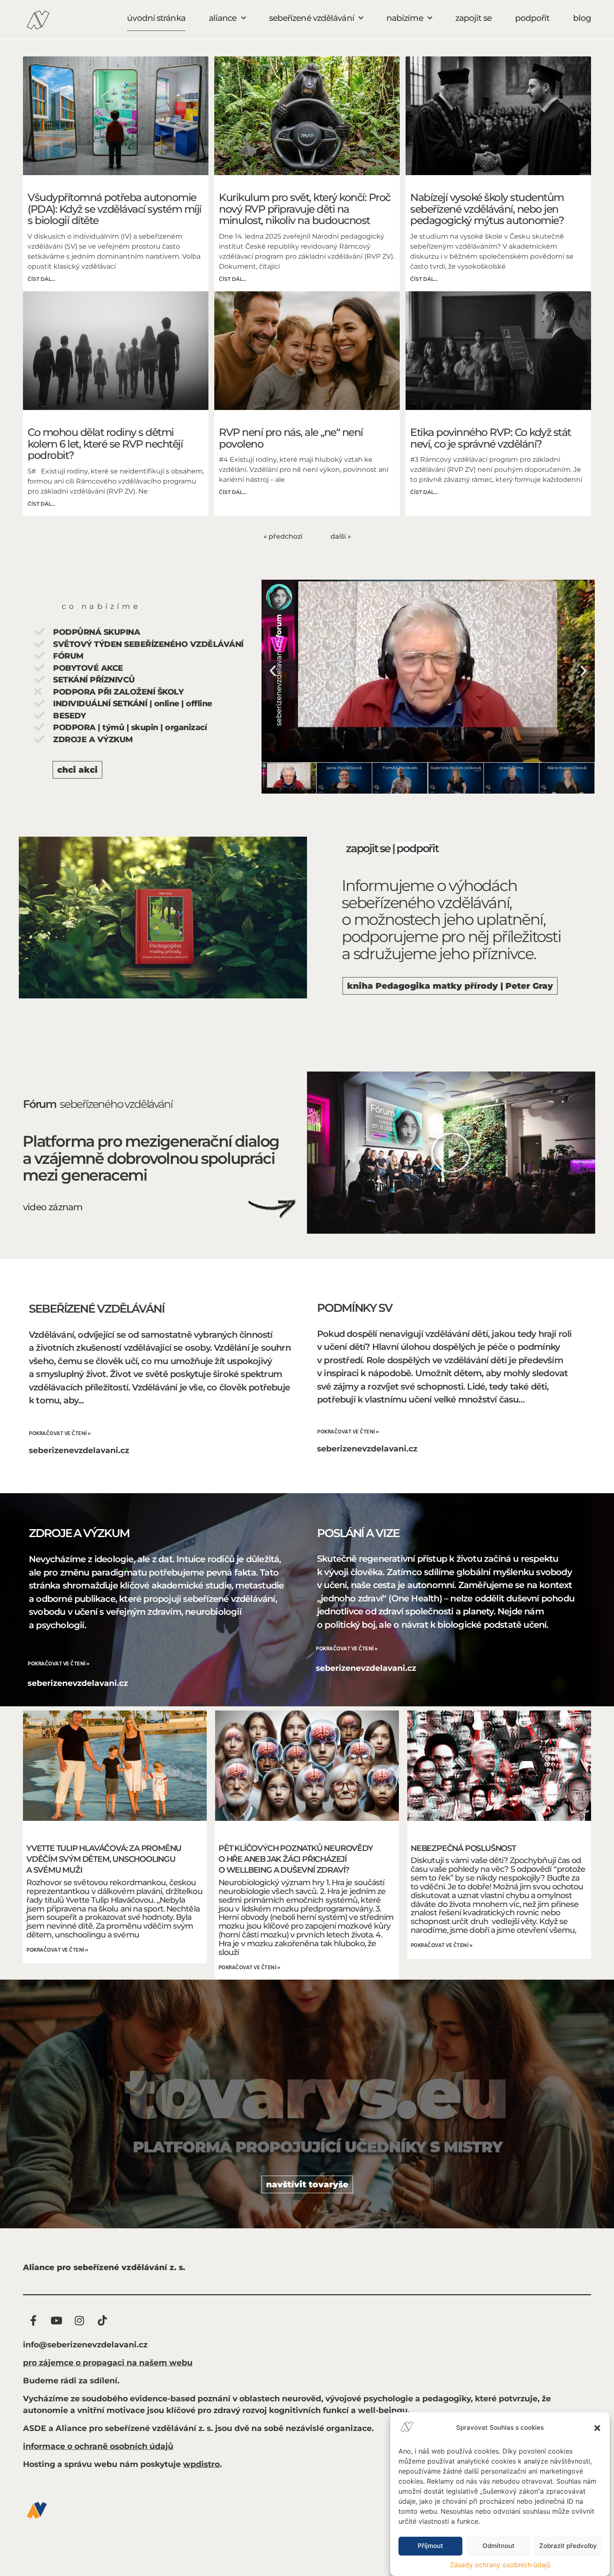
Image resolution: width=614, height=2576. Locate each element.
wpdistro (201, 2464)
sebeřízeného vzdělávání (116, 1104)
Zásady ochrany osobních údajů (500, 2565)
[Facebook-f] (33, 2320)
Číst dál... (41, 279)
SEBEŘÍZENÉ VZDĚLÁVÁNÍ (97, 1309)
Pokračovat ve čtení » (60, 1434)
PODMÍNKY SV (355, 1308)
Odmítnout (499, 2546)
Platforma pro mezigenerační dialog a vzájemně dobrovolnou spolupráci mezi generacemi (151, 1158)
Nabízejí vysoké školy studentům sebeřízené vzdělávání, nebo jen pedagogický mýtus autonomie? (487, 209)
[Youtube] (56, 2320)
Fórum (39, 1104)
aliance (223, 18)
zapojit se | (371, 848)
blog (582, 18)
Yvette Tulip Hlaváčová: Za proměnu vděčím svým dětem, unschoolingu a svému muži (104, 1859)
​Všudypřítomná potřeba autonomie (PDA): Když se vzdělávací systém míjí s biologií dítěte (114, 209)
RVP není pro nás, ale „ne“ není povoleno (291, 438)
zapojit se (473, 18)
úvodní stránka (156, 18)
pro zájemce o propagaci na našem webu (108, 2363)
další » (341, 536)
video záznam (53, 1207)
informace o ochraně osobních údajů (98, 2446)
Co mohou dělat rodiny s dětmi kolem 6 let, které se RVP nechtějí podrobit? (105, 444)
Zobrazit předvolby (568, 2546)
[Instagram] (79, 2320)
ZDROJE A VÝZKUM (79, 1533)
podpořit (532, 18)
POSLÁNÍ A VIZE (358, 1533)
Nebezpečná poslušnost (463, 1848)
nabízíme (405, 18)
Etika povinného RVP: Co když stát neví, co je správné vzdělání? (491, 438)
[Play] (428, 671)
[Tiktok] (102, 2320)
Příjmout (430, 2546)
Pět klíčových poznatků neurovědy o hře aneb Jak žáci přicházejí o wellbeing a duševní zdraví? (296, 1859)
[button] (597, 2428)
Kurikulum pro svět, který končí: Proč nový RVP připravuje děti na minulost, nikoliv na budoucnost (305, 209)
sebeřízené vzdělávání (312, 18)
